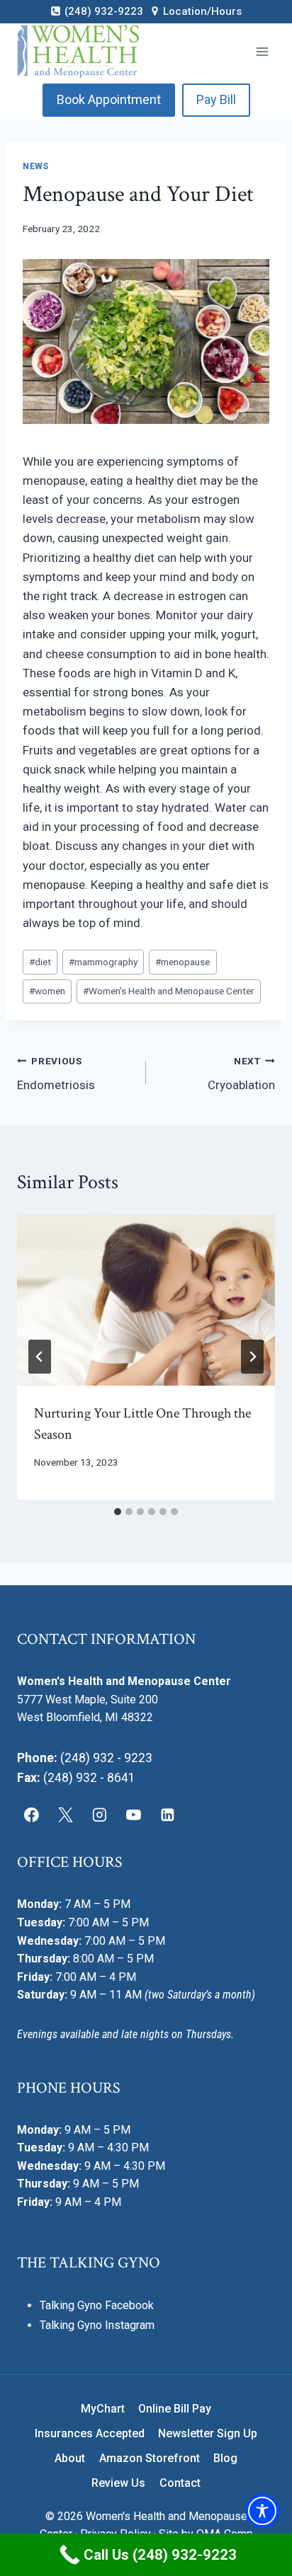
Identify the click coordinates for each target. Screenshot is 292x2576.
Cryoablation (241, 1074)
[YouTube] (133, 1815)
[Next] (252, 1357)
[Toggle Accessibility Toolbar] (262, 2511)
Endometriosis (56, 1074)
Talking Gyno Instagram (97, 2325)
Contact (180, 2483)
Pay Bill (216, 99)
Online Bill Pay (175, 2409)
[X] (66, 1815)
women (47, 991)
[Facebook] (32, 1815)
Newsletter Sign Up (208, 2433)
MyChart (103, 2409)
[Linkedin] (167, 1815)
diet (40, 962)
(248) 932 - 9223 (106, 1758)
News (35, 166)
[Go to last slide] (40, 1357)
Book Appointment (109, 99)
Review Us (118, 2483)
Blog (225, 2458)
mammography (103, 962)
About (70, 2458)
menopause (182, 962)
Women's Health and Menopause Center (169, 991)
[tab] (118, 1512)
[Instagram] (100, 1815)
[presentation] (146, 1300)
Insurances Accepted (90, 2433)
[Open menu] (262, 51)
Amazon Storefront (150, 2458)
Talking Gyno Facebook (97, 2305)
